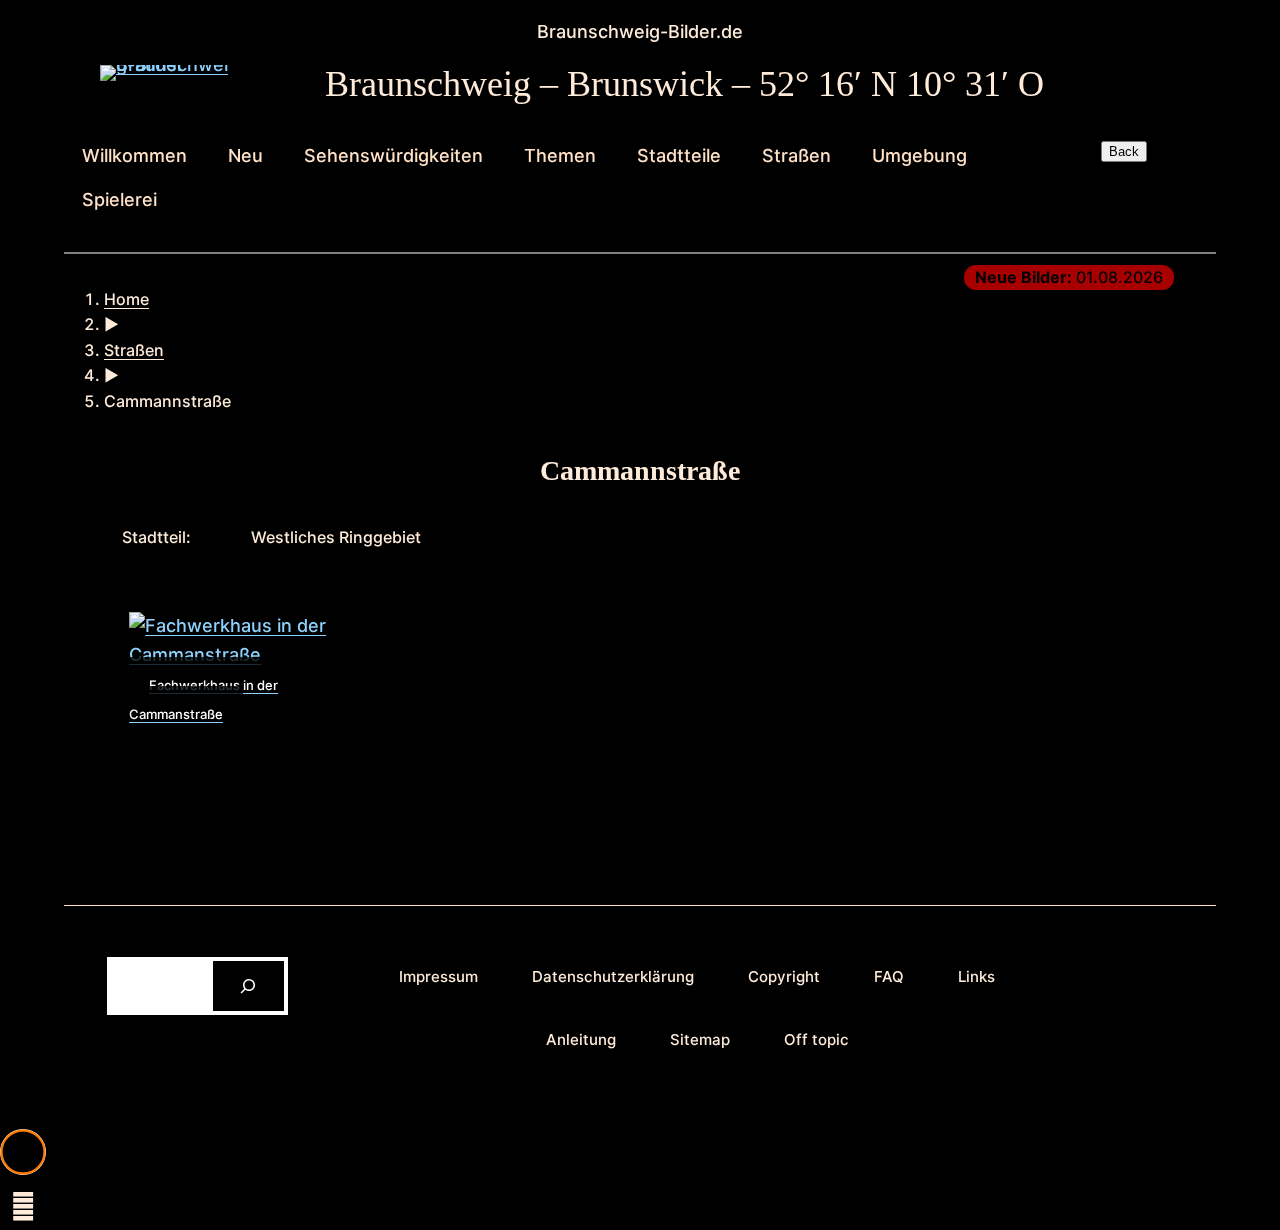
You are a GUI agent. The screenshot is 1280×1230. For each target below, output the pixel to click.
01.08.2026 (1069, 277)
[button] (23, 1152)
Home (126, 299)
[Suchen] (248, 985)
